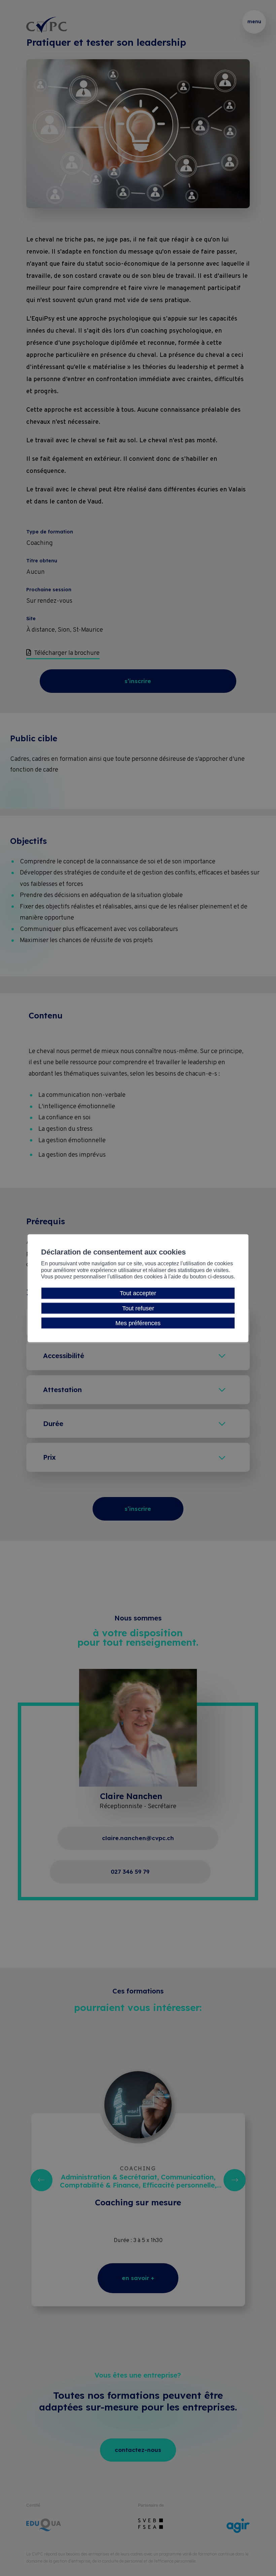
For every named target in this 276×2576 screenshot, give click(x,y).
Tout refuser (138, 1308)
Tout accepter (138, 1293)
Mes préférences (138, 1323)
